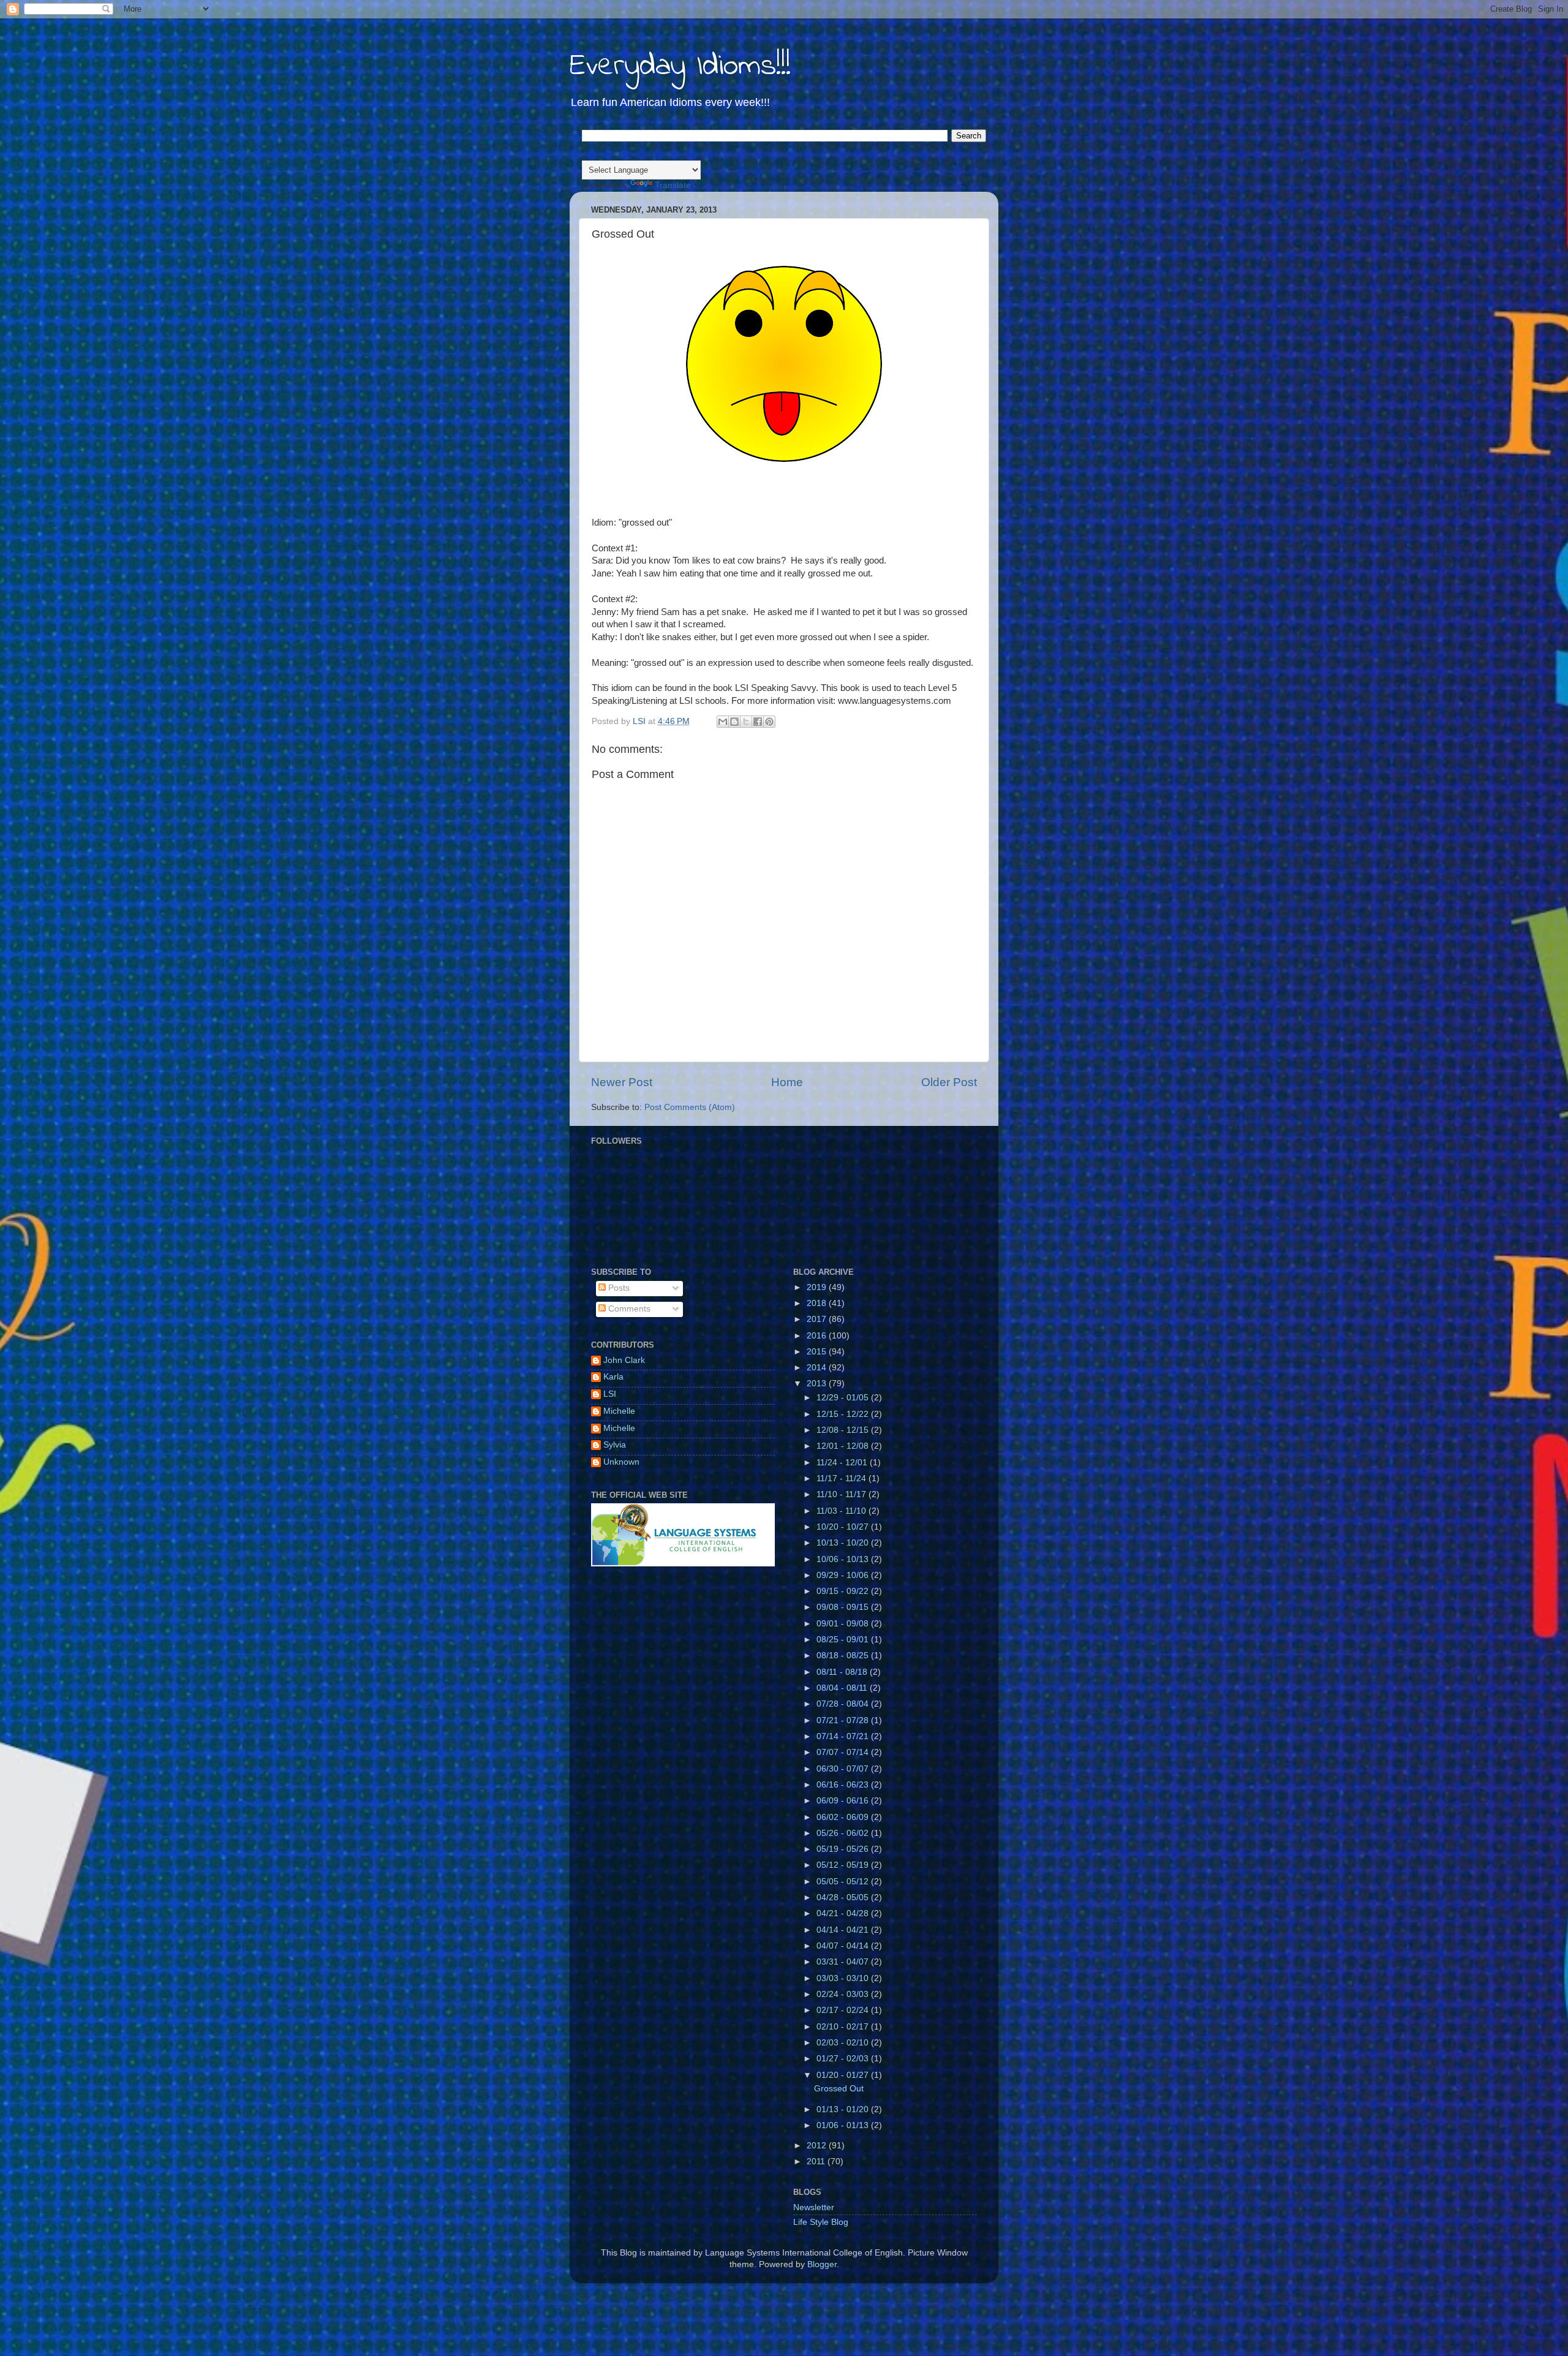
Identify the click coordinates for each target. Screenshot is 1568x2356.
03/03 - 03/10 (844, 1978)
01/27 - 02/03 (844, 2059)
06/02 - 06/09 (844, 1817)
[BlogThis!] (734, 722)
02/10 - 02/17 (844, 2027)
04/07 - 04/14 (844, 1946)
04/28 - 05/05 (844, 1897)
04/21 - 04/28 (844, 1913)
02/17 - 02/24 (844, 2010)
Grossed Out (839, 2089)
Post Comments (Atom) (690, 1107)
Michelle (619, 1411)
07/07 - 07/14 (844, 1752)
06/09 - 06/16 (844, 1801)
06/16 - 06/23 (844, 1785)
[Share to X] (746, 722)
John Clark (624, 1360)
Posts (618, 1288)
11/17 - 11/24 (842, 1478)
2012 (818, 2146)
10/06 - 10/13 (844, 1559)
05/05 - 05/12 (844, 1882)
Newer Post (622, 1082)
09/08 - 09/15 (844, 1607)
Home (787, 1082)
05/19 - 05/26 (844, 1849)
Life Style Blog (821, 2222)
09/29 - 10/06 (844, 1575)
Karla (613, 1377)
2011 (817, 2162)
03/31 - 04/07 (844, 1962)
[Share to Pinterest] (769, 722)
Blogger (822, 2264)
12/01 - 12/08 (844, 1446)
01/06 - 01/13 (844, 2125)
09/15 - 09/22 (844, 1591)
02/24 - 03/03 (844, 1994)
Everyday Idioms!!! (680, 66)
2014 (818, 1368)
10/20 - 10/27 (844, 1527)
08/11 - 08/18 (843, 1672)
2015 (818, 1352)
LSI (610, 1394)
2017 (818, 1319)
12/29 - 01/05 (844, 1398)
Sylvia (615, 1445)
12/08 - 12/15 (844, 1430)
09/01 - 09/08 (844, 1624)
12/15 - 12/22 (844, 1414)
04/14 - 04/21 (844, 1930)
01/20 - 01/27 (844, 2075)
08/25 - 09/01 (844, 1640)
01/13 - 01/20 (844, 2109)
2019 (818, 1287)
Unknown (621, 1462)
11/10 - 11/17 (842, 1494)
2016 (818, 1336)
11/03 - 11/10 (842, 1511)
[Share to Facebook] (758, 722)
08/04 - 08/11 (843, 1688)
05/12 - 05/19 (844, 1865)
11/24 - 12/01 (843, 1463)
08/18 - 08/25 (844, 1656)
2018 (818, 1303)
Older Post (949, 1082)
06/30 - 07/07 (844, 1769)
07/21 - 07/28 (844, 1720)
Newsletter (814, 2207)
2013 (818, 1384)
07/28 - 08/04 (844, 1704)
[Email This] (723, 722)
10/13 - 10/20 (844, 1543)
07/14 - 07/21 (844, 1736)
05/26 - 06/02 (844, 1833)
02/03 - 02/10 (844, 2043)
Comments (628, 1309)
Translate (673, 185)
